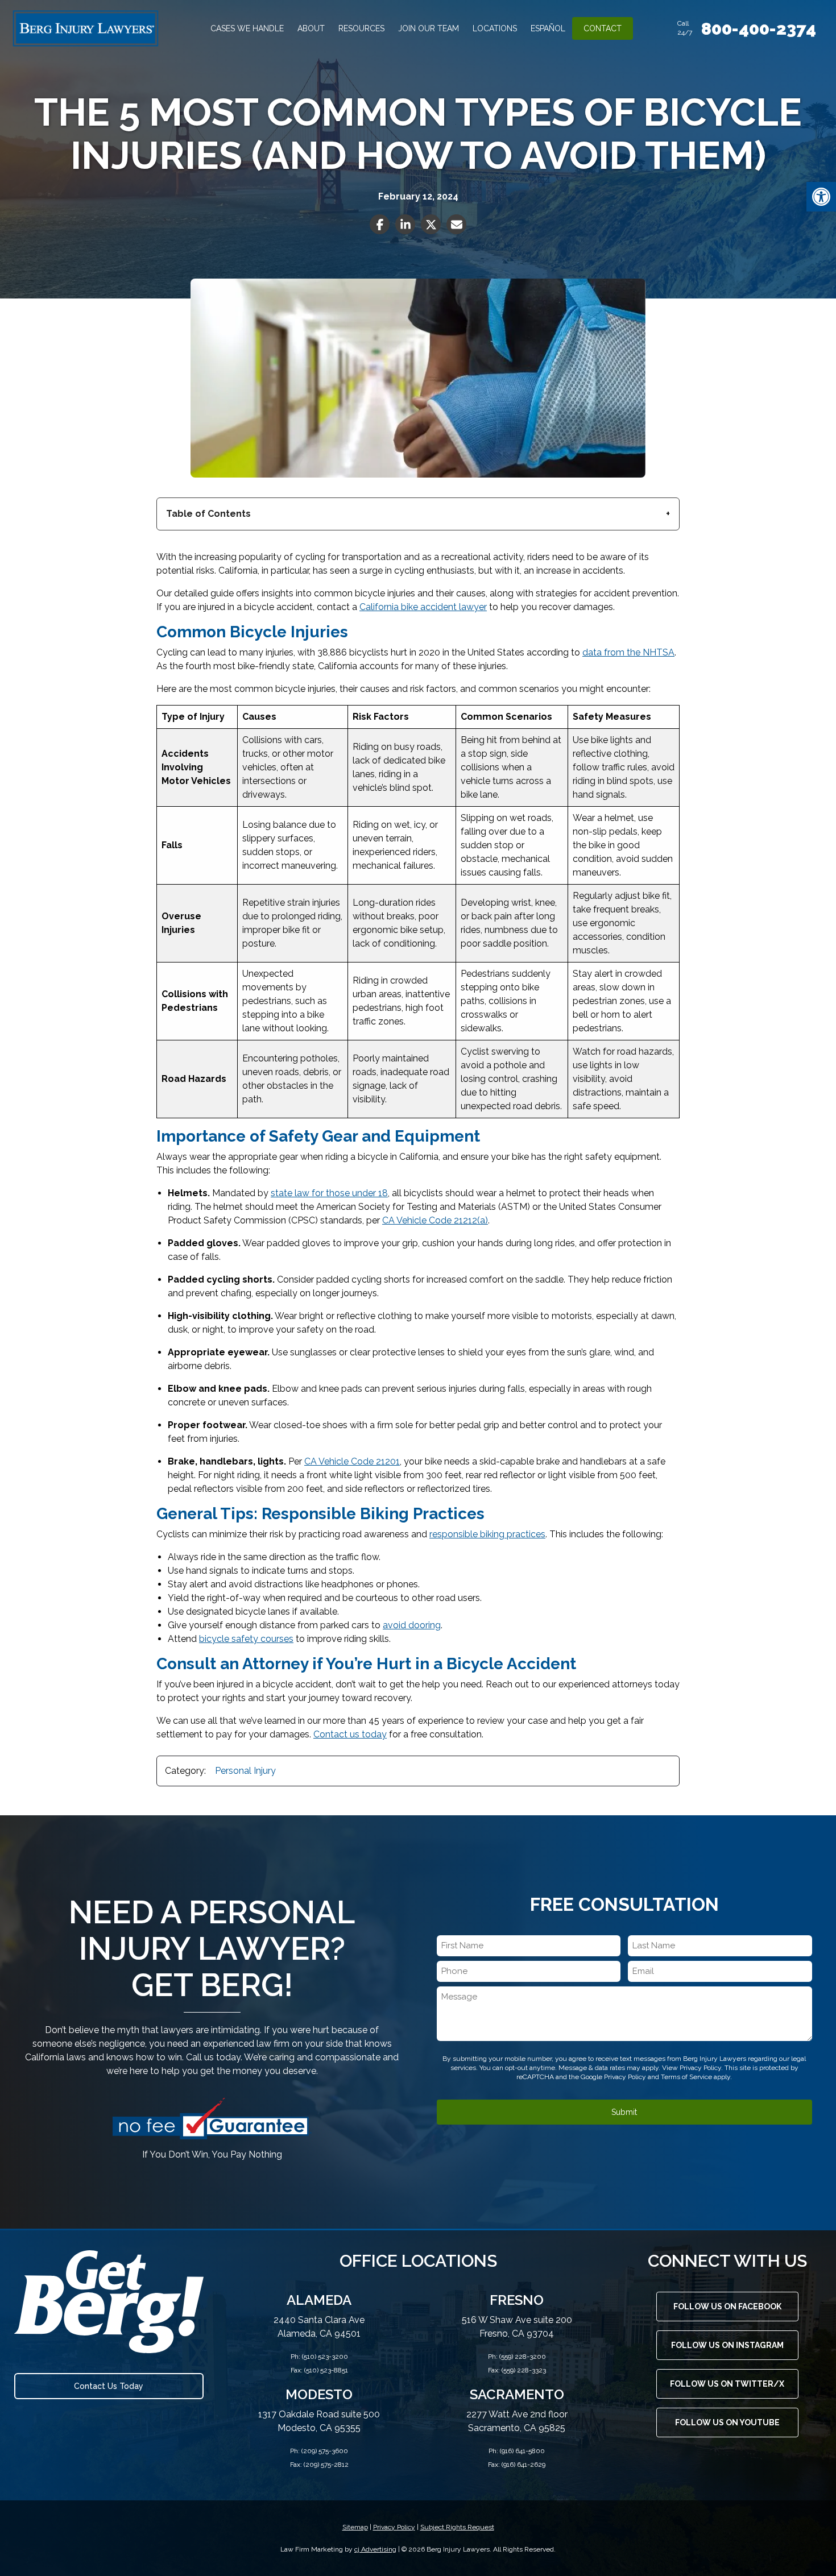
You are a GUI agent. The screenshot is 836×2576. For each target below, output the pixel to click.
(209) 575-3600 (325, 2451)
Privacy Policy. (701, 2068)
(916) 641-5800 (522, 2451)
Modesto (319, 2394)
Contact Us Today (109, 2386)
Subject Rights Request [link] (457, 2527)
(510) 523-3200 (325, 2357)
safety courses (262, 1639)
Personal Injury (245, 1771)
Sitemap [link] (355, 2527)
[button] (821, 197)
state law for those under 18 (329, 1193)
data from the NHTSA (628, 652)
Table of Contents (208, 514)
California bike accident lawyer (423, 607)
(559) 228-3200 (523, 2357)
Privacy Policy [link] (394, 2527)
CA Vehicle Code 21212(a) (435, 1220)
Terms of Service (686, 2077)
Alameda (319, 2300)
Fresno (517, 2300)
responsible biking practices (487, 1534)
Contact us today (350, 1734)
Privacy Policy (625, 2077)
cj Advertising (375, 2549)
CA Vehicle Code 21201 (352, 1461)
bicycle (215, 1639)
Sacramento (517, 2394)
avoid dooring (412, 1625)
